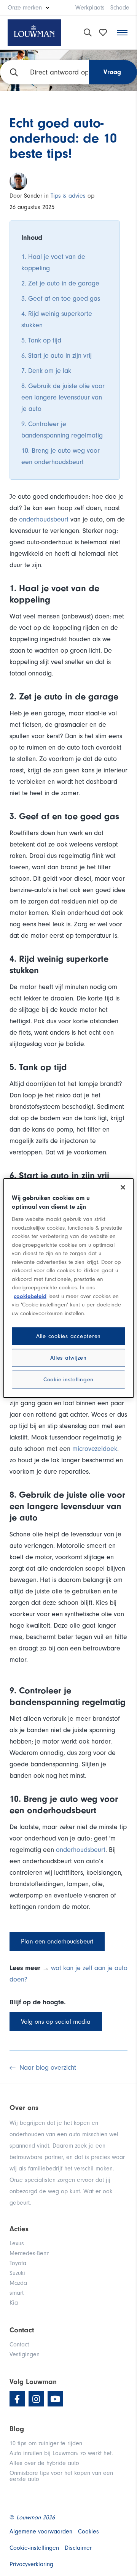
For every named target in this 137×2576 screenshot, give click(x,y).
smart (17, 2293)
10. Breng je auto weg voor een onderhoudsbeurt (61, 456)
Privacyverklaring (31, 2564)
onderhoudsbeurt (45, 519)
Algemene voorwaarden (41, 2532)
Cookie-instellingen (68, 1380)
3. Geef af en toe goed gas (61, 299)
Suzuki (17, 2273)
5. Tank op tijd (41, 340)
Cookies (88, 2532)
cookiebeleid (30, 1296)
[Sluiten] (123, 1187)
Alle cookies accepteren (68, 1336)
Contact (19, 2345)
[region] (68, 1288)
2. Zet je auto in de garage (60, 283)
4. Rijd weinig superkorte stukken (57, 319)
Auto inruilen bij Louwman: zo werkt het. (61, 2453)
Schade (120, 8)
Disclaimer (78, 2548)
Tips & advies (68, 196)
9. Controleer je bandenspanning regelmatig (62, 430)
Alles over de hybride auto (44, 2463)
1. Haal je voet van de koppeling (53, 262)
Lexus (17, 2243)
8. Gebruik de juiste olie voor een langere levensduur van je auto (63, 397)
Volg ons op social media (56, 2022)
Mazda (18, 2283)
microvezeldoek (95, 1449)
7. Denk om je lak (46, 371)
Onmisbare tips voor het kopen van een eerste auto (61, 2476)
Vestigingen (25, 2354)
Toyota (18, 2263)
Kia (14, 2303)
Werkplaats (90, 8)
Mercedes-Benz (29, 2253)
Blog (17, 2429)
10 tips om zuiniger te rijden (46, 2443)
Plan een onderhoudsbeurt (57, 1941)
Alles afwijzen (68, 1358)
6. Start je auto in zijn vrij (57, 356)
